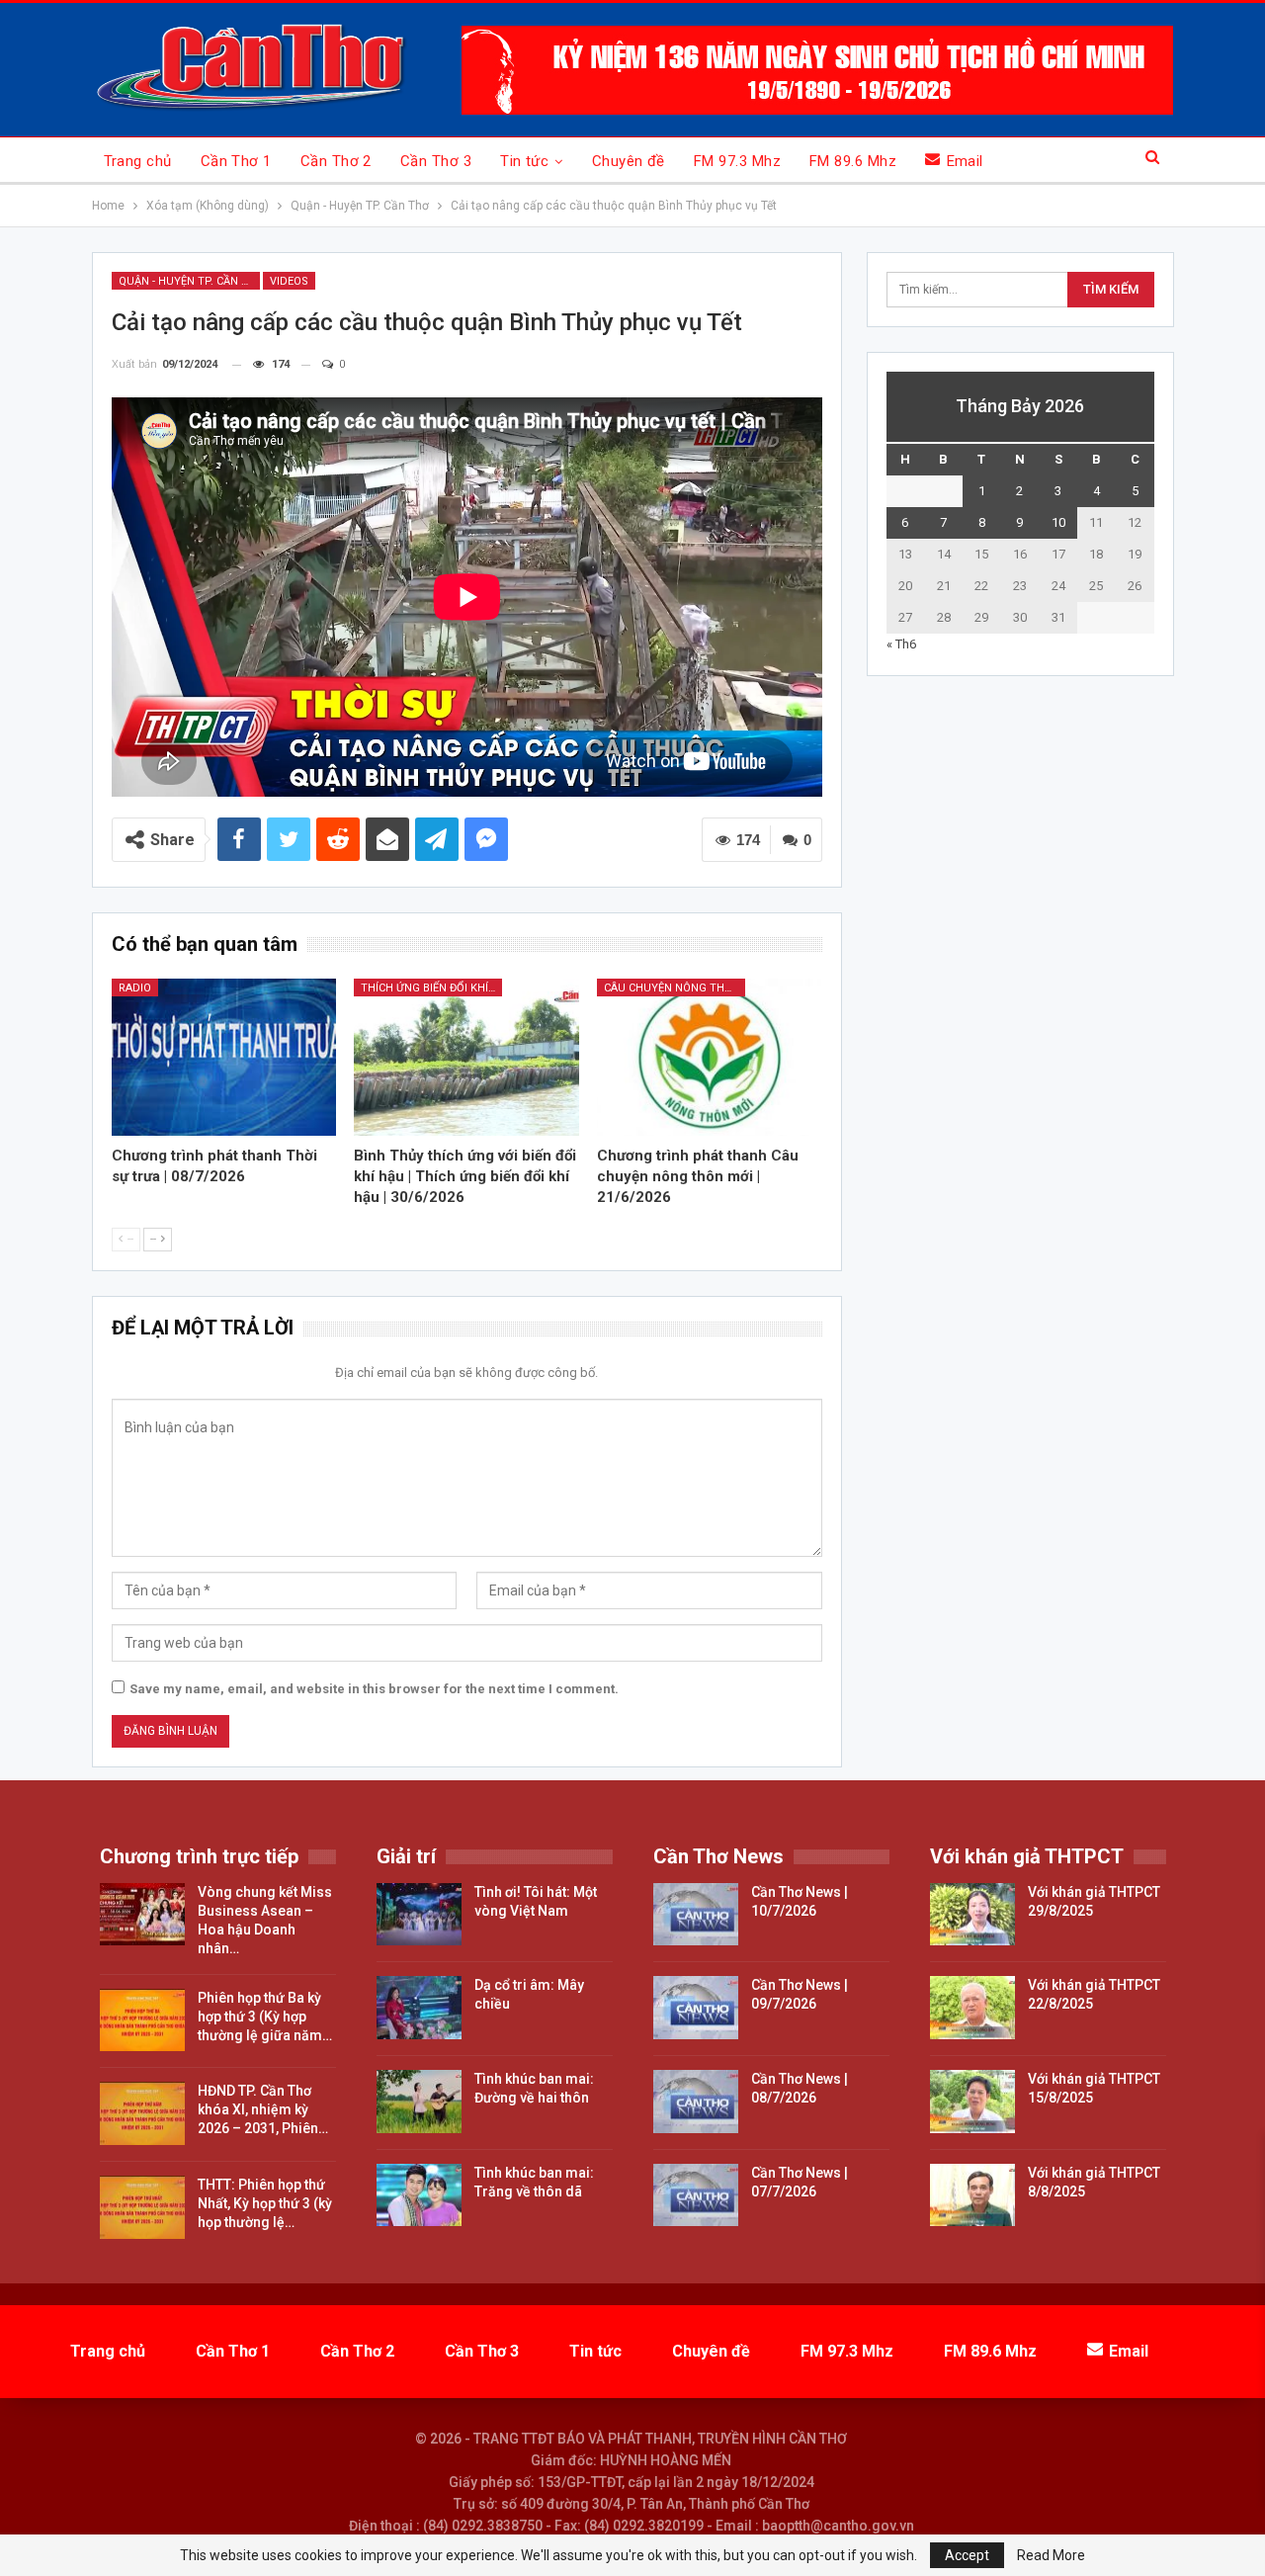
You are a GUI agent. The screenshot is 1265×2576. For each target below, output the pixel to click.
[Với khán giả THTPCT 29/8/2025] (972, 1915)
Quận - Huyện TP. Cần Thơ (189, 281)
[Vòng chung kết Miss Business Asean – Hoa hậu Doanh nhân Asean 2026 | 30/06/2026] (142, 1915)
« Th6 (901, 644)
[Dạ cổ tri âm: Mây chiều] (419, 2008)
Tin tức (524, 161)
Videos (289, 281)
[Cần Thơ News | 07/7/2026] (696, 2195)
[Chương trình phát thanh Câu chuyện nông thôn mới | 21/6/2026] (710, 1057)
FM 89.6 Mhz (853, 161)
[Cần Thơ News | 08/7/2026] (696, 2102)
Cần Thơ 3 (436, 161)
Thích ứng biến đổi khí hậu (431, 988)
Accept (967, 2555)
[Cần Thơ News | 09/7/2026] (696, 2008)
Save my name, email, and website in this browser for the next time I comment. (374, 1689)
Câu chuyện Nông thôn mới (675, 988)
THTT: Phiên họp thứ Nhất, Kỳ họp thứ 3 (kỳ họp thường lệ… (265, 2203)
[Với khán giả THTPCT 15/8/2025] (972, 2102)
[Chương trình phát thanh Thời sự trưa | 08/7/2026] (224, 1057)
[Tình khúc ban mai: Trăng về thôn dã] (419, 2195)
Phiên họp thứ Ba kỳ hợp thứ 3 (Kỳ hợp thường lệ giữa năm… (265, 2017)
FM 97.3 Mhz (737, 161)
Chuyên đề (629, 161)
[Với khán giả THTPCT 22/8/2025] (972, 2008)
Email (965, 161)
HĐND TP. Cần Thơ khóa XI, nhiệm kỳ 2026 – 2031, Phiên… (263, 2109)
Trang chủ (138, 161)
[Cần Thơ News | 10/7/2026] (696, 1915)
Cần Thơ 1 (236, 161)
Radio (135, 988)
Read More (1051, 2555)
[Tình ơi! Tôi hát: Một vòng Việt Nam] (419, 1915)
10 (1058, 522)
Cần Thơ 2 (336, 161)
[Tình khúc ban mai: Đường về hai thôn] (419, 2102)
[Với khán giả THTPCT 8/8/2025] (972, 2195)
